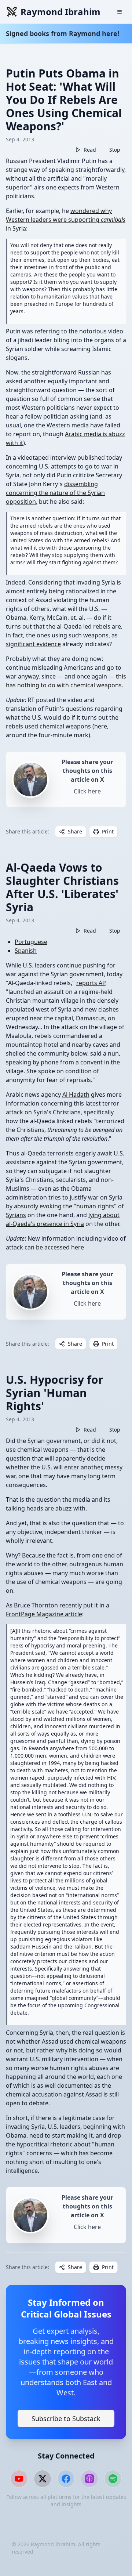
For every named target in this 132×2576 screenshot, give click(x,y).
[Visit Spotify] (113, 2479)
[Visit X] (43, 2479)
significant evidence (33, 644)
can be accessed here (54, 1247)
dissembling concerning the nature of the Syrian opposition (55, 493)
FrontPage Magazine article (44, 1614)
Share (75, 831)
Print (108, 831)
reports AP (91, 983)
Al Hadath (76, 1095)
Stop (115, 150)
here (101, 726)
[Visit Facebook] (66, 2479)
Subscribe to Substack (66, 2418)
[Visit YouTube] (19, 2479)
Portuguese (31, 942)
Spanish (26, 951)
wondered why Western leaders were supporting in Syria (66, 220)
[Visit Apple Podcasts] (89, 2479)
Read (90, 150)
